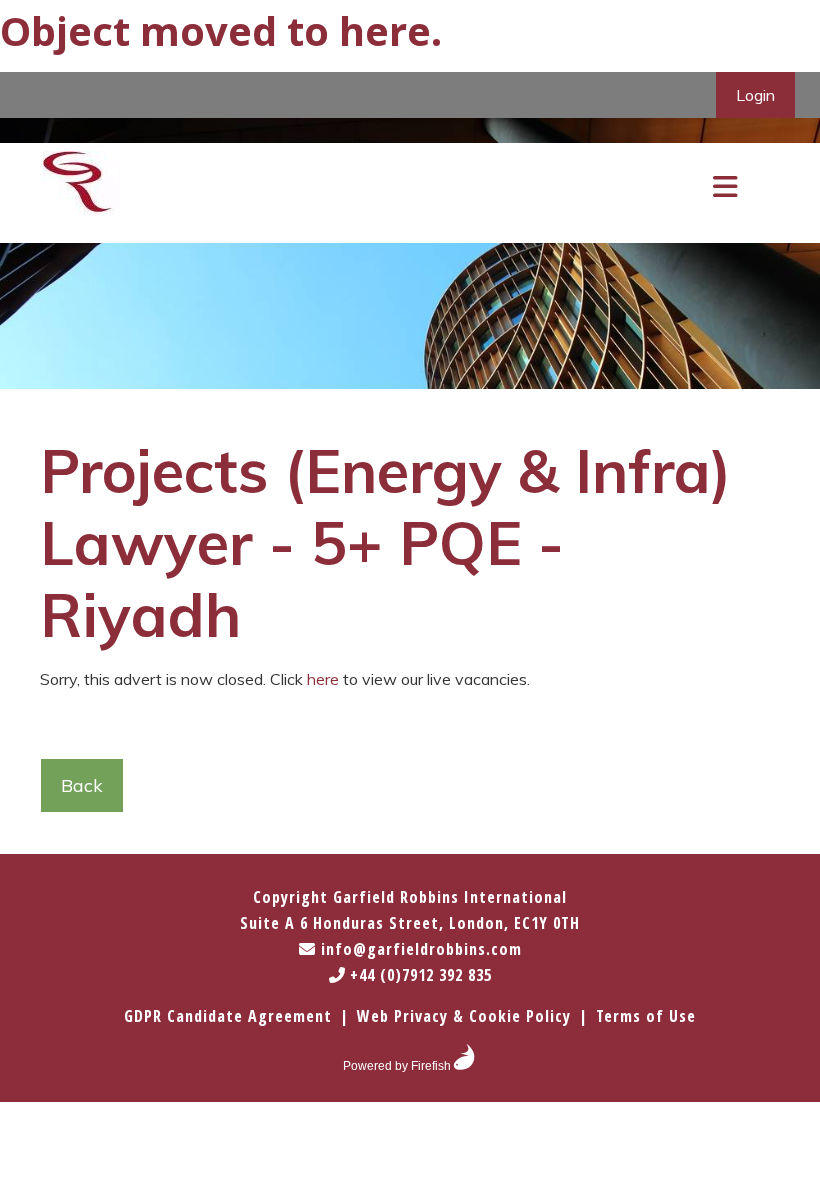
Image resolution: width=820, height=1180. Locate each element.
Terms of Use (646, 1016)
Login (755, 95)
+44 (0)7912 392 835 (418, 975)
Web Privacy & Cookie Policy (464, 1016)
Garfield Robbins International (450, 897)
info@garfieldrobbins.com (419, 949)
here (385, 30)
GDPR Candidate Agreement (228, 1016)
